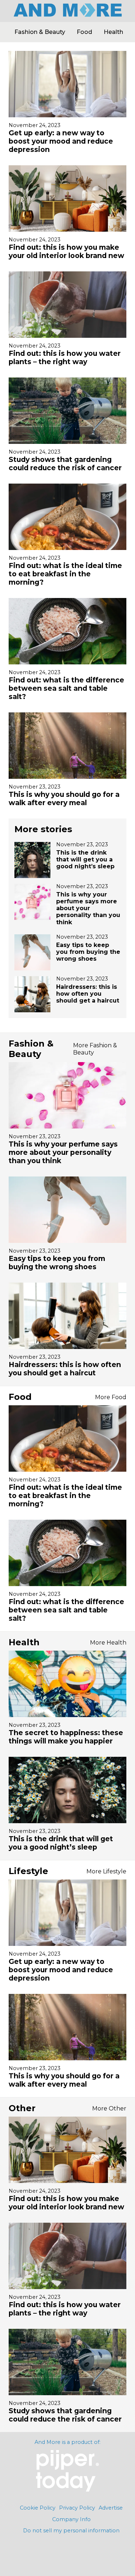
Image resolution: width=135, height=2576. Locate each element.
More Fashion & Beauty (95, 1049)
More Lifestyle (106, 1871)
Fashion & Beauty (40, 32)
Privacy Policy (77, 2508)
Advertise (111, 2508)
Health (113, 32)
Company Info (71, 2519)
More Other (109, 2108)
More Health (108, 1643)
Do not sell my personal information (71, 2531)
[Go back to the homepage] (68, 15)
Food (84, 32)
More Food (111, 1397)
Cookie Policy (38, 2508)
